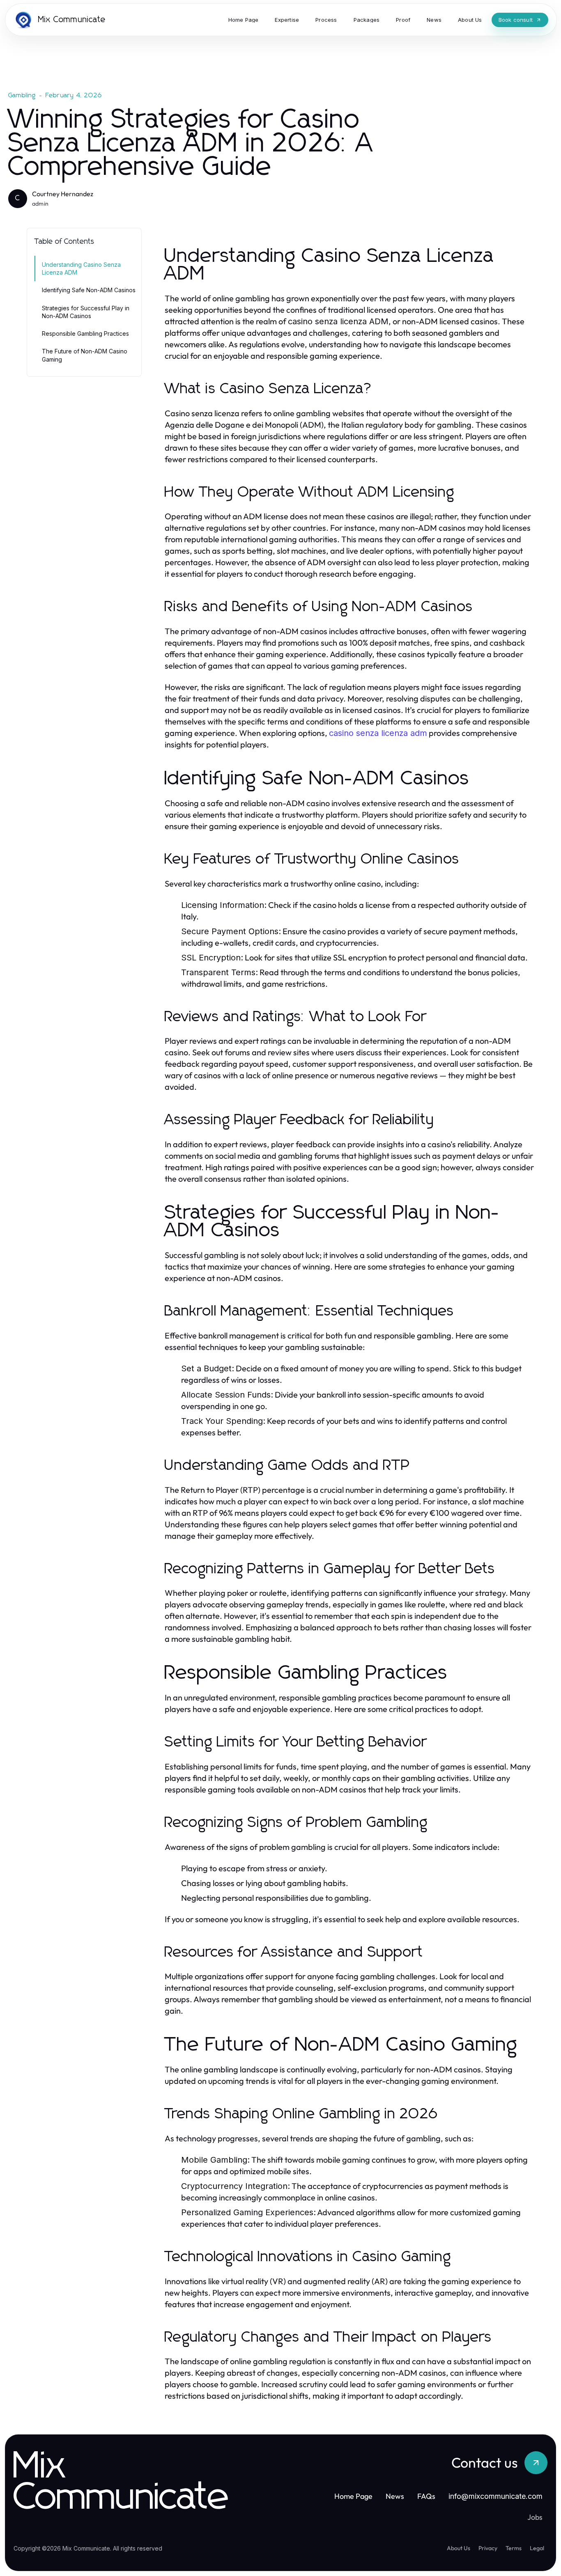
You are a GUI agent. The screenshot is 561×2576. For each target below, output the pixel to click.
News (395, 2496)
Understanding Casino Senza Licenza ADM (81, 268)
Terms (514, 2548)
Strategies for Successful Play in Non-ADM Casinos (86, 312)
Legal (537, 2548)
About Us (459, 2548)
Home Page (353, 2496)
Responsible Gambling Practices (85, 333)
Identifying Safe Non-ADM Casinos (89, 290)
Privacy (488, 2548)
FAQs (426, 2496)
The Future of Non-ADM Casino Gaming (85, 355)
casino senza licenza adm (378, 733)
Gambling (22, 95)
